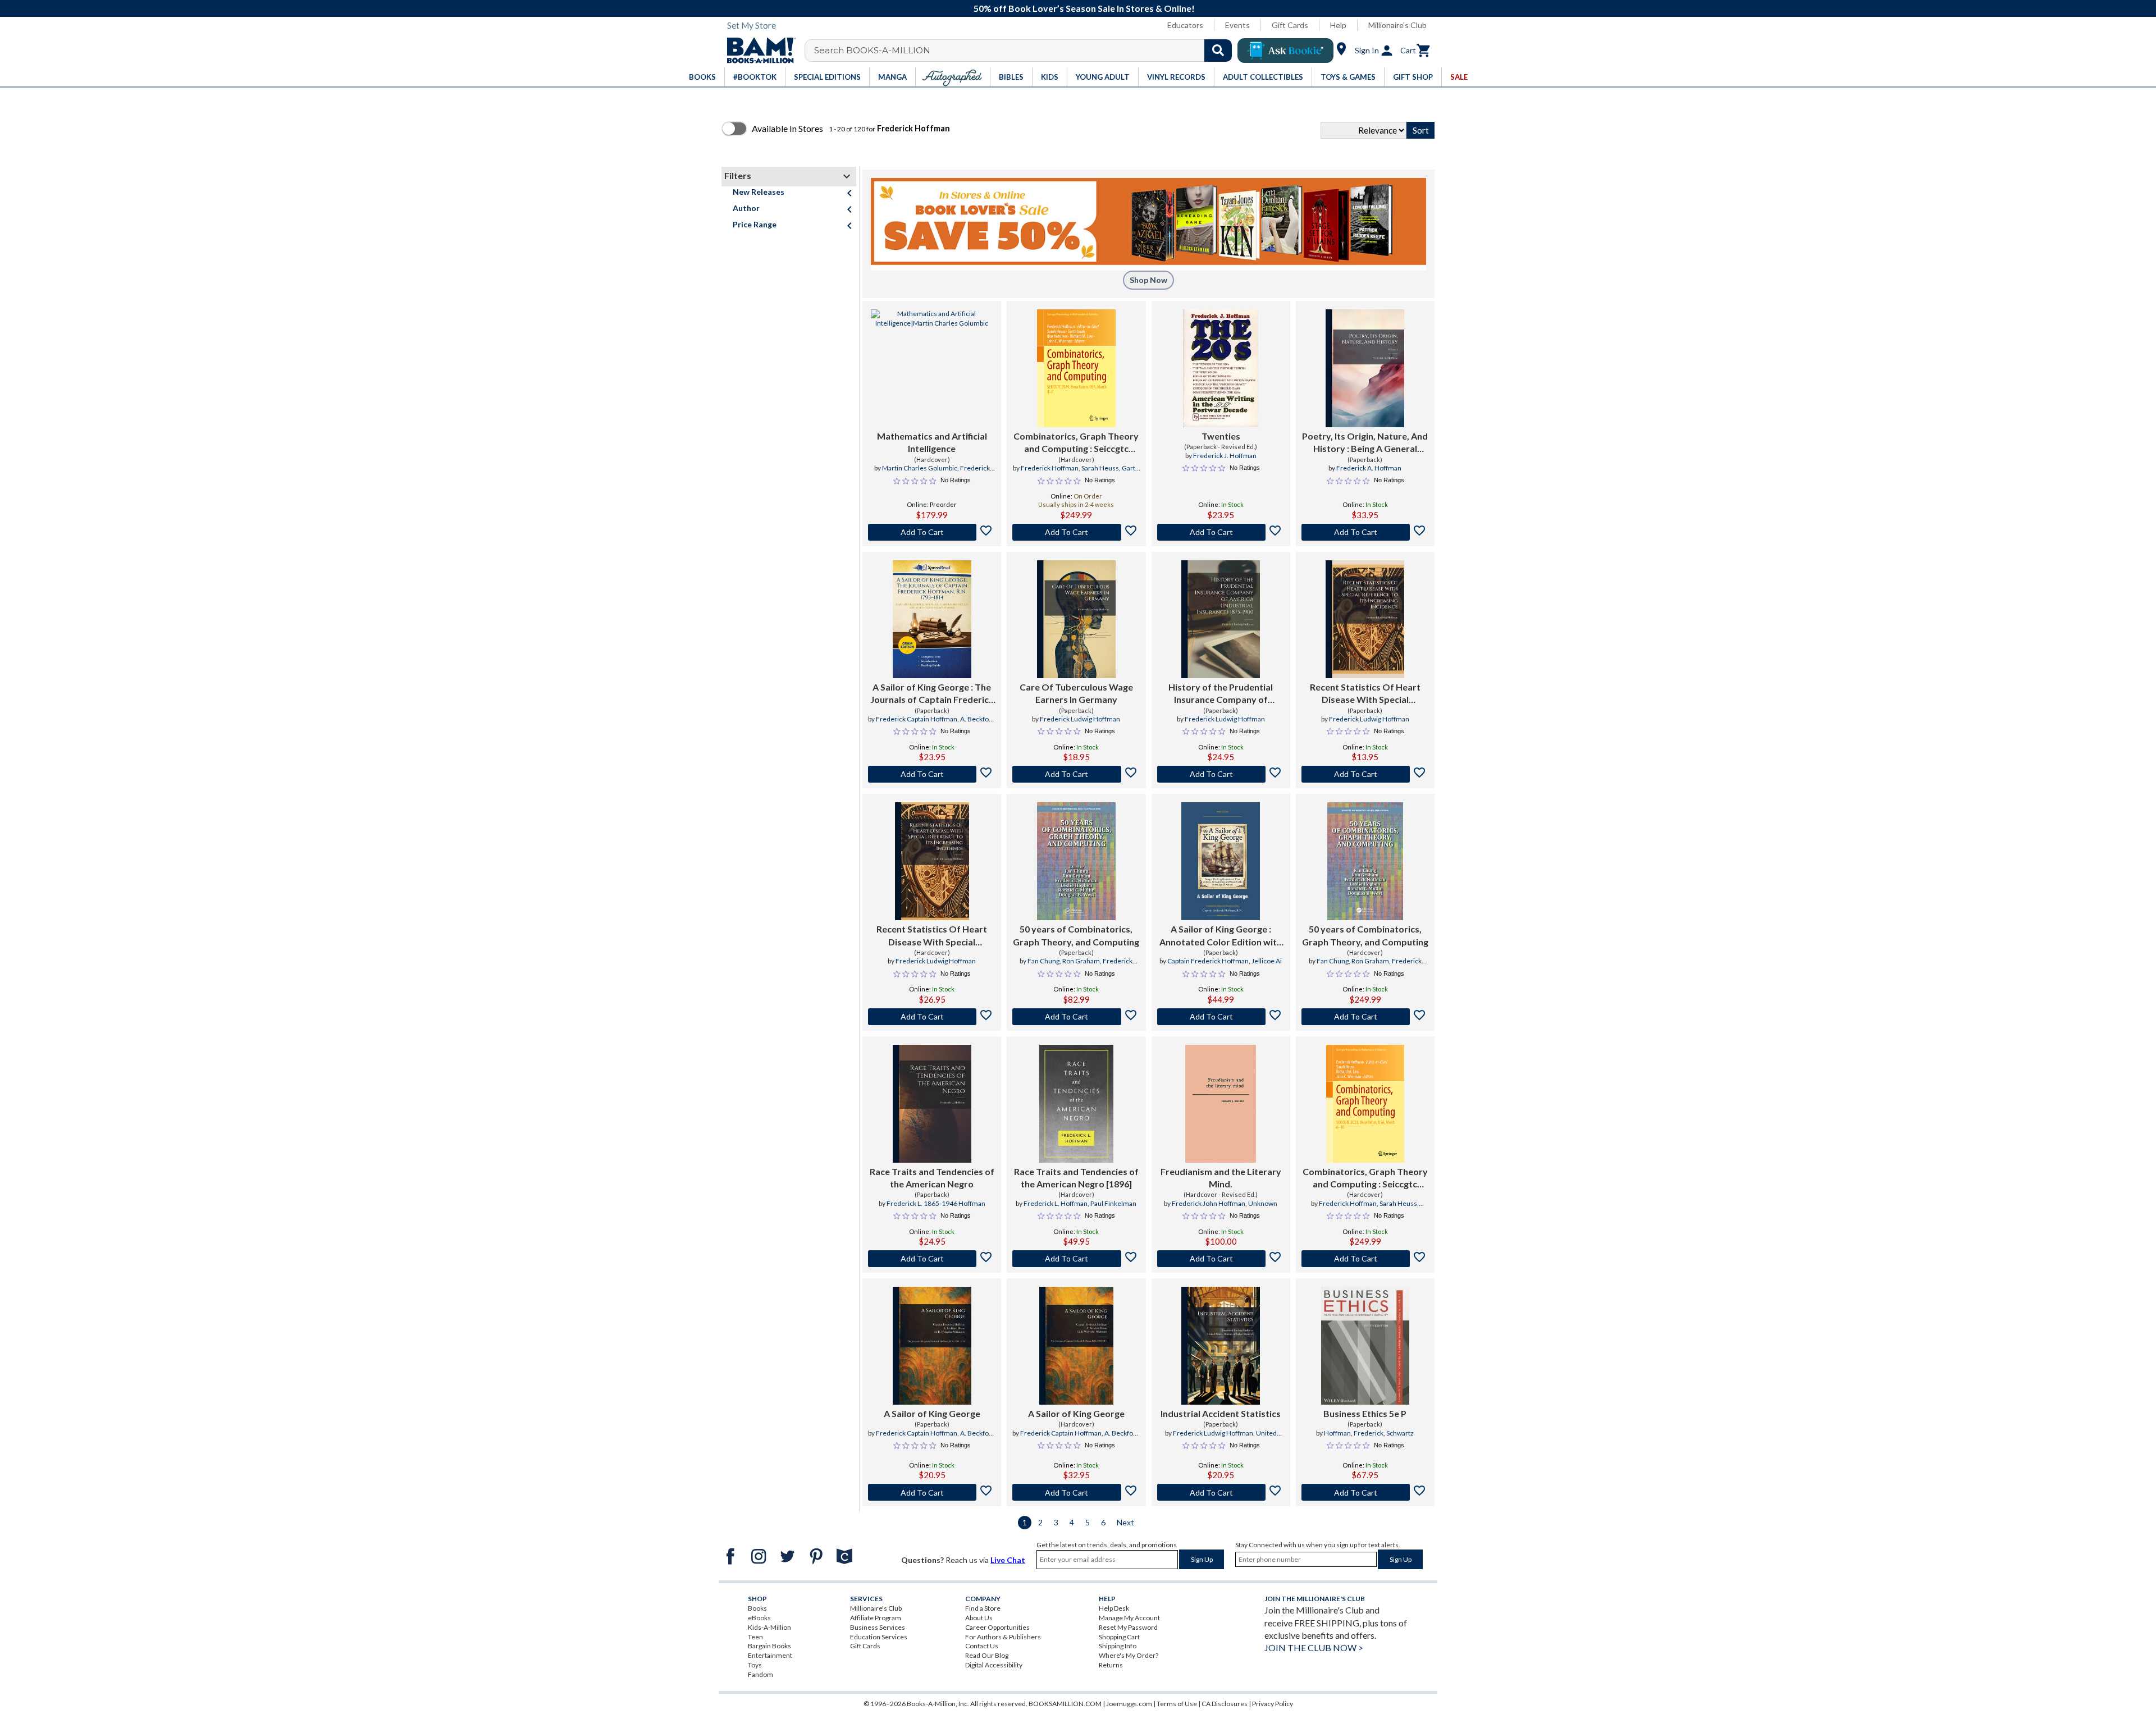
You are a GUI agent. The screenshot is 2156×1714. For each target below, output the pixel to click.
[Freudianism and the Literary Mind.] (1221, 1104)
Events (1237, 25)
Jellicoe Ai (1267, 961)
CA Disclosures (1225, 1704)
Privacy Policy (1273, 1704)
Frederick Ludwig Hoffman (1080, 719)
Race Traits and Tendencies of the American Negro (932, 1178)
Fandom (760, 1674)
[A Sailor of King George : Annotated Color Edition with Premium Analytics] (1221, 861)
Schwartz (1400, 1433)
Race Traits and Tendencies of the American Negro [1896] (1076, 1178)
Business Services (878, 1627)
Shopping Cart (1119, 1637)
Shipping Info (1118, 1646)
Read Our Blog (987, 1655)
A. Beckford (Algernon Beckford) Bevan (939, 724)
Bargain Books (769, 1646)
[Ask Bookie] (1285, 51)
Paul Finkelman (1113, 1203)
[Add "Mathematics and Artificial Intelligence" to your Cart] (932, 532)
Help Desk (1114, 1608)
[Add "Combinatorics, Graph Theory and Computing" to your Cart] (1076, 532)
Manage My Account (1129, 1618)
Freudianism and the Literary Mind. (1221, 1178)
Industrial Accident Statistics (1221, 1413)
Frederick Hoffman (1050, 468)
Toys (755, 1665)
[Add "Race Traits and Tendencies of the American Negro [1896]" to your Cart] (1076, 1259)
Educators (1185, 25)
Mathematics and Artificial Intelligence (932, 442)
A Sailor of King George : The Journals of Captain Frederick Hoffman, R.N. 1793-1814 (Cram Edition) (932, 694)
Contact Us (982, 1646)
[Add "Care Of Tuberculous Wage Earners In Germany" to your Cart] (1076, 774)
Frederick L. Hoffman (1056, 1203)
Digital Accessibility (994, 1665)
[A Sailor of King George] (932, 1346)
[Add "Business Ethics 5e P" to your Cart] (1365, 1492)
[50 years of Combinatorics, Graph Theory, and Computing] (1076, 861)
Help (1338, 25)
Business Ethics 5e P (1365, 1413)
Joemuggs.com (1129, 1704)
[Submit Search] (1218, 51)
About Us (979, 1618)
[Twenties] (1221, 368)
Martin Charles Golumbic (920, 468)
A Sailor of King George (932, 1413)
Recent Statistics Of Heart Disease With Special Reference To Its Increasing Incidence (1365, 694)
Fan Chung (1043, 961)
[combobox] (1026, 51)
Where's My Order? (1129, 1655)
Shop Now (1148, 280)
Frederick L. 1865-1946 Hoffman (936, 1203)
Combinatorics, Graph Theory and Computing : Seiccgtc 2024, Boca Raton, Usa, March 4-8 (1076, 443)
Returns (1111, 1665)
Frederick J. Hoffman (1225, 456)
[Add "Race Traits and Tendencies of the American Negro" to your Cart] (932, 1259)
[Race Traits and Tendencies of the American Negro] (932, 1104)
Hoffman (1337, 1433)
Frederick (1369, 1433)
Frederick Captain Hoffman (917, 719)
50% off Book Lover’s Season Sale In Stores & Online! (1084, 8)
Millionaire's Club (1397, 25)
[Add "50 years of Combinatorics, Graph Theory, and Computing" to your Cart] (1076, 1017)
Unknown (1263, 1203)
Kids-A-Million (769, 1627)
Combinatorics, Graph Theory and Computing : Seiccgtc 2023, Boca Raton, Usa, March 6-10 (1365, 1178)
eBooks (759, 1618)
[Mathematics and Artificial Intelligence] (932, 368)
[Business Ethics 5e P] (1365, 1346)
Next (1125, 1522)
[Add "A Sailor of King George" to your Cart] (932, 774)
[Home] (757, 51)
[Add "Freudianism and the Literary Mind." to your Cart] (1221, 1259)
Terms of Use (1177, 1704)
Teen (755, 1637)
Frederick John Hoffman (1209, 1203)
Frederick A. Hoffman (1369, 468)
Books (757, 1608)
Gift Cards (1290, 25)
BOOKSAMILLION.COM (1065, 1704)
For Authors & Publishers (1003, 1637)
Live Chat (1008, 1560)
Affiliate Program (876, 1618)
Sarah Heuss (1100, 468)
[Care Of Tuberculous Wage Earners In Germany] (1076, 619)
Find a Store (983, 1608)
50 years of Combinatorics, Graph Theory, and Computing (1076, 935)
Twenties (1221, 436)
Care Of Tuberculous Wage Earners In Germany (1076, 693)
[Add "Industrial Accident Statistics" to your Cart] (1221, 1492)
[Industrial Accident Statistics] (1221, 1346)
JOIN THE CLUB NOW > (1314, 1647)
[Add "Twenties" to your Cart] (1221, 532)
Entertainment (770, 1655)
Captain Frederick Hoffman (1208, 961)
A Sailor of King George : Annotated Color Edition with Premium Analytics (1221, 936)
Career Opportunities (997, 1627)
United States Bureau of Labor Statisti (1227, 1438)
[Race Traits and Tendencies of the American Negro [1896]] (1076, 1104)
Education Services (879, 1637)
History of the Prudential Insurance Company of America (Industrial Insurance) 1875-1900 (1221, 694)
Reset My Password (1128, 1627)
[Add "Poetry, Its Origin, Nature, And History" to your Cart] (1365, 532)
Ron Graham (1081, 961)
